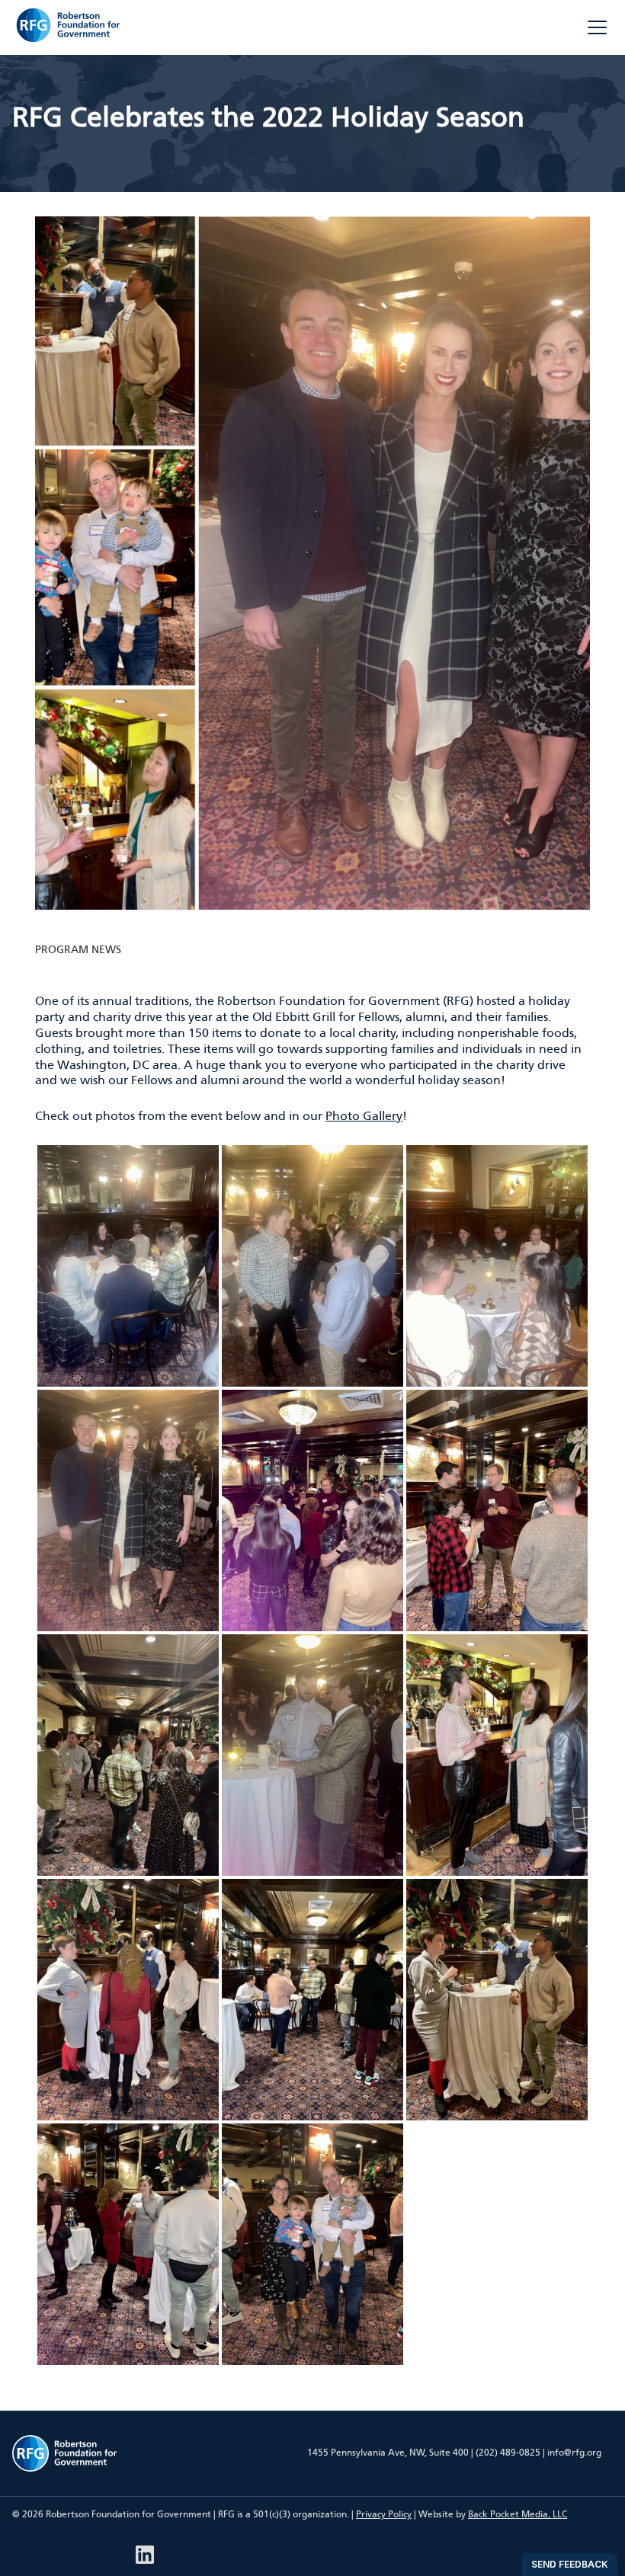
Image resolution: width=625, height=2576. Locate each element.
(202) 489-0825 (508, 2453)
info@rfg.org (574, 2453)
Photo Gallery (364, 1116)
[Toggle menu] (597, 27)
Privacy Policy (384, 2514)
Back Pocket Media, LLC (518, 2514)
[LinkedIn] (145, 2555)
